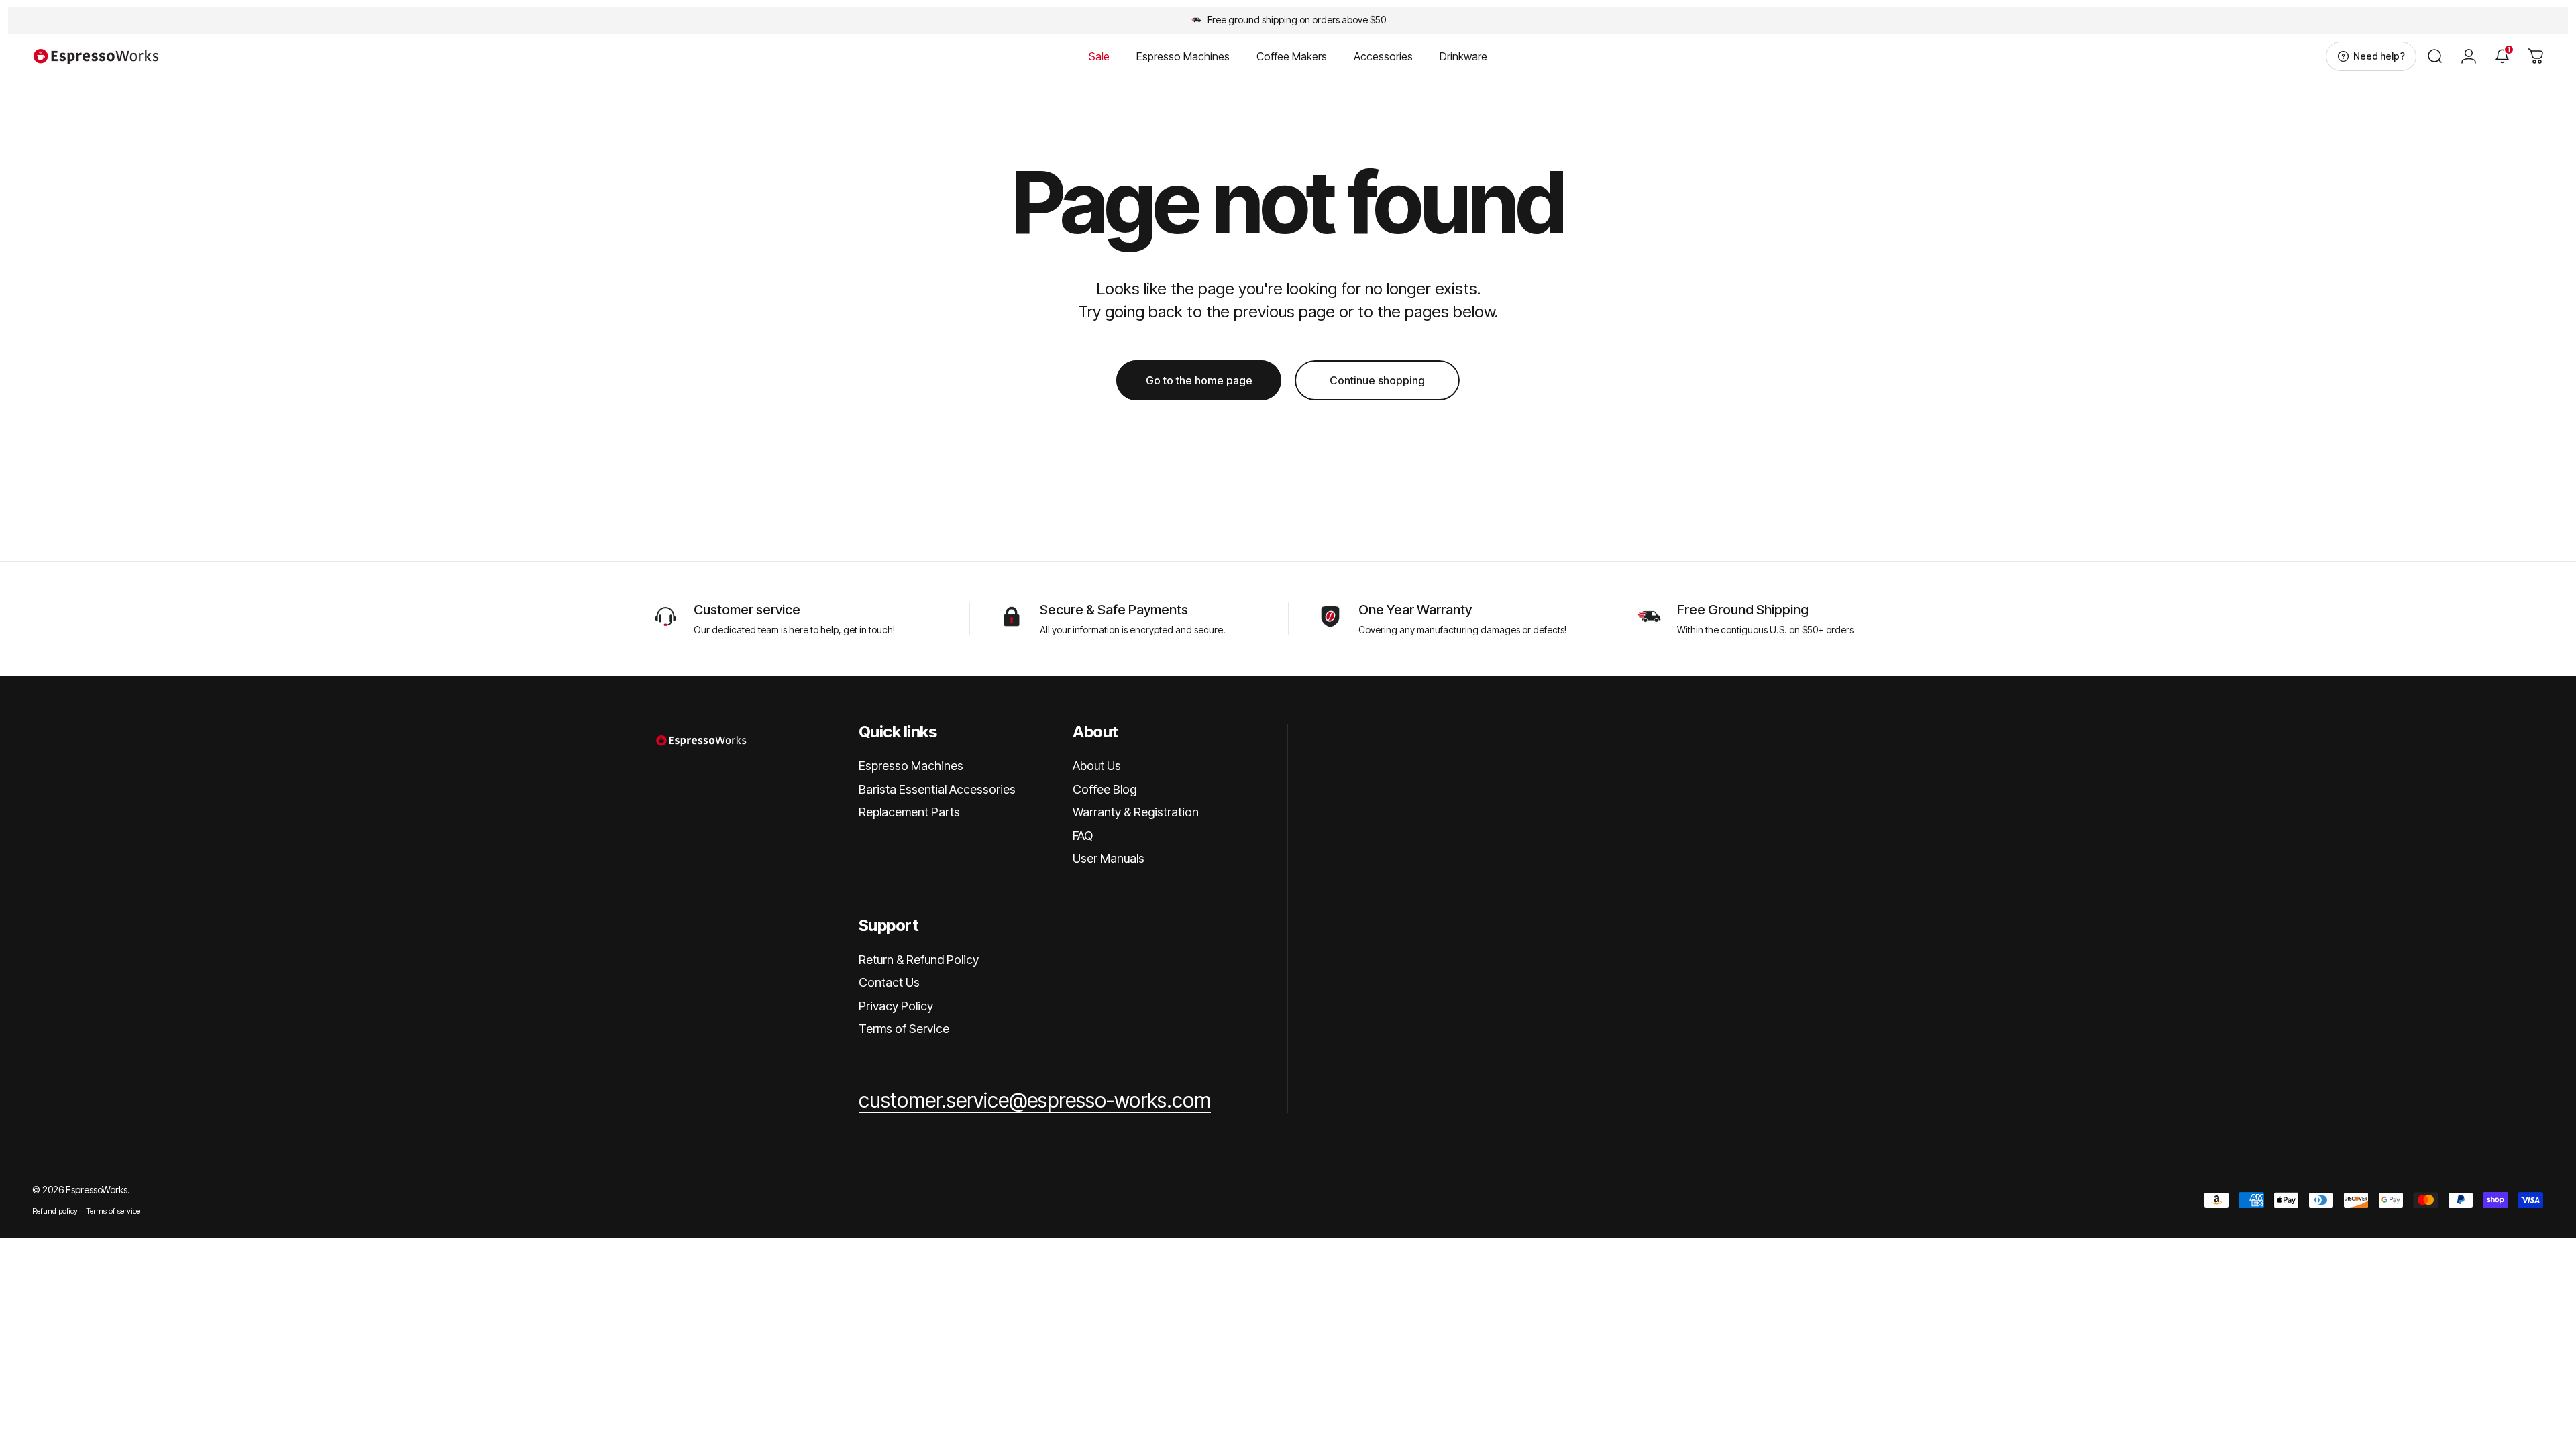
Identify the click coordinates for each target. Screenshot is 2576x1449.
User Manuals (1109, 858)
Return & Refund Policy (919, 960)
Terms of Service (904, 1029)
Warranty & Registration (1136, 812)
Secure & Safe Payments (1114, 610)
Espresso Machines (911, 766)
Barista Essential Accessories (937, 789)
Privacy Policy (896, 1006)
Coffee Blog (1105, 789)
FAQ (1083, 836)
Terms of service (113, 1211)
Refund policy (55, 1211)
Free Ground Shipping (1743, 610)
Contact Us (889, 982)
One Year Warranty (1415, 610)
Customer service (747, 610)
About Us (1097, 766)
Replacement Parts (909, 812)
